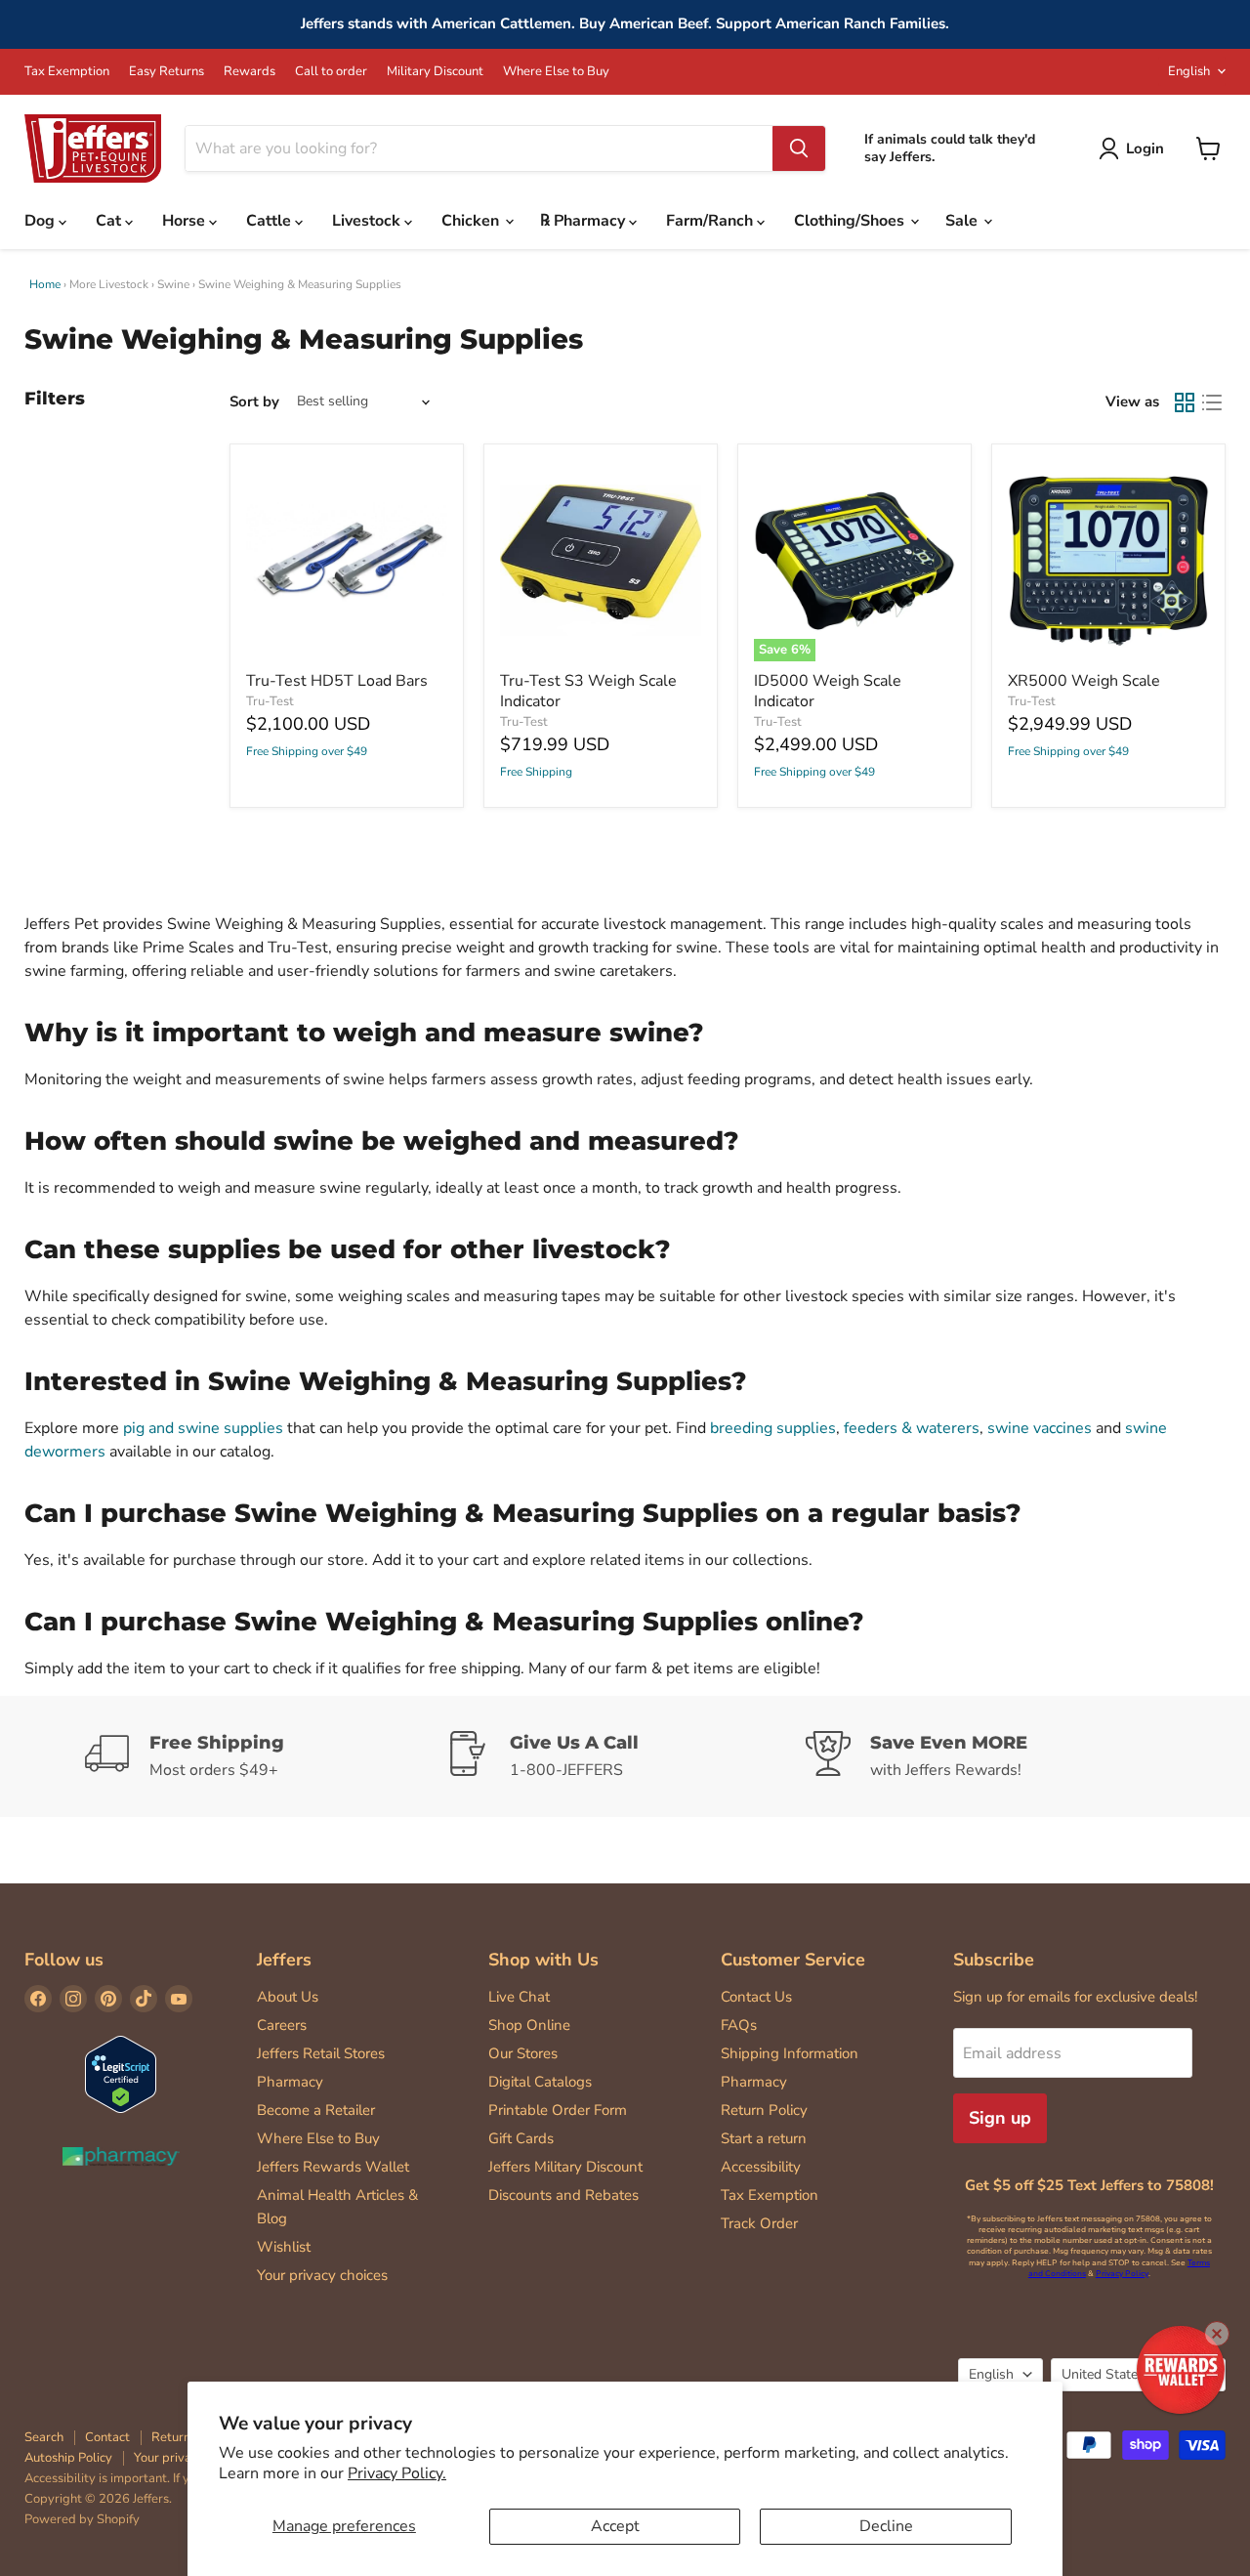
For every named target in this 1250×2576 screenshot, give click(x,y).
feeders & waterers (912, 1428)
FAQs (739, 2025)
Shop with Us (543, 1960)
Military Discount (435, 72)
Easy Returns (167, 72)
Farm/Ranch (711, 221)
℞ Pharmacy (584, 221)
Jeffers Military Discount (565, 2167)
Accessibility (761, 2167)
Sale (963, 221)
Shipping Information (790, 2053)
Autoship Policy (68, 2458)
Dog (42, 221)
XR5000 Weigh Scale (1084, 681)
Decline (886, 2526)
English (1189, 71)
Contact (107, 2437)
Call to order (331, 72)
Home (45, 284)
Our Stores (523, 2053)
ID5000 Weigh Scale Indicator (828, 691)
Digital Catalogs (540, 2082)
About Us (288, 1997)
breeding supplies (773, 1428)
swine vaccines (1040, 1428)
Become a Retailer (316, 2110)
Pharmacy (290, 2082)
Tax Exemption (67, 72)
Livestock (368, 221)
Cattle (271, 221)
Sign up (1000, 2118)
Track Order (759, 2223)
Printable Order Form (558, 2110)
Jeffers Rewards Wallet (333, 2167)
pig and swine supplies (203, 1428)
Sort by (254, 402)
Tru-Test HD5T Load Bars (337, 681)
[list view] (1212, 402)
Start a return (764, 2138)
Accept (615, 2526)
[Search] (799, 148)
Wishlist (284, 2247)
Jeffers (284, 1960)
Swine (173, 284)
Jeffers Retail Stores (321, 2053)
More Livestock (109, 284)
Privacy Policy (1122, 2274)
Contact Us (756, 1997)
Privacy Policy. (397, 2473)
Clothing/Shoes (851, 221)
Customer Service (793, 1960)
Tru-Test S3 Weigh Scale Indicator (588, 691)
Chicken (472, 221)
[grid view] (1185, 402)
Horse (186, 221)
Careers (282, 2025)
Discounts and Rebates (563, 2195)
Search (44, 2437)
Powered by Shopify (82, 2519)
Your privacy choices (322, 2275)
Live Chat (519, 1997)
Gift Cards (521, 2138)
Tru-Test (270, 701)
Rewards (250, 72)
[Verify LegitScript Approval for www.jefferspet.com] (121, 2076)
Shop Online (529, 2025)
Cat (110, 221)
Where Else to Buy (556, 72)
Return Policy (764, 2110)
